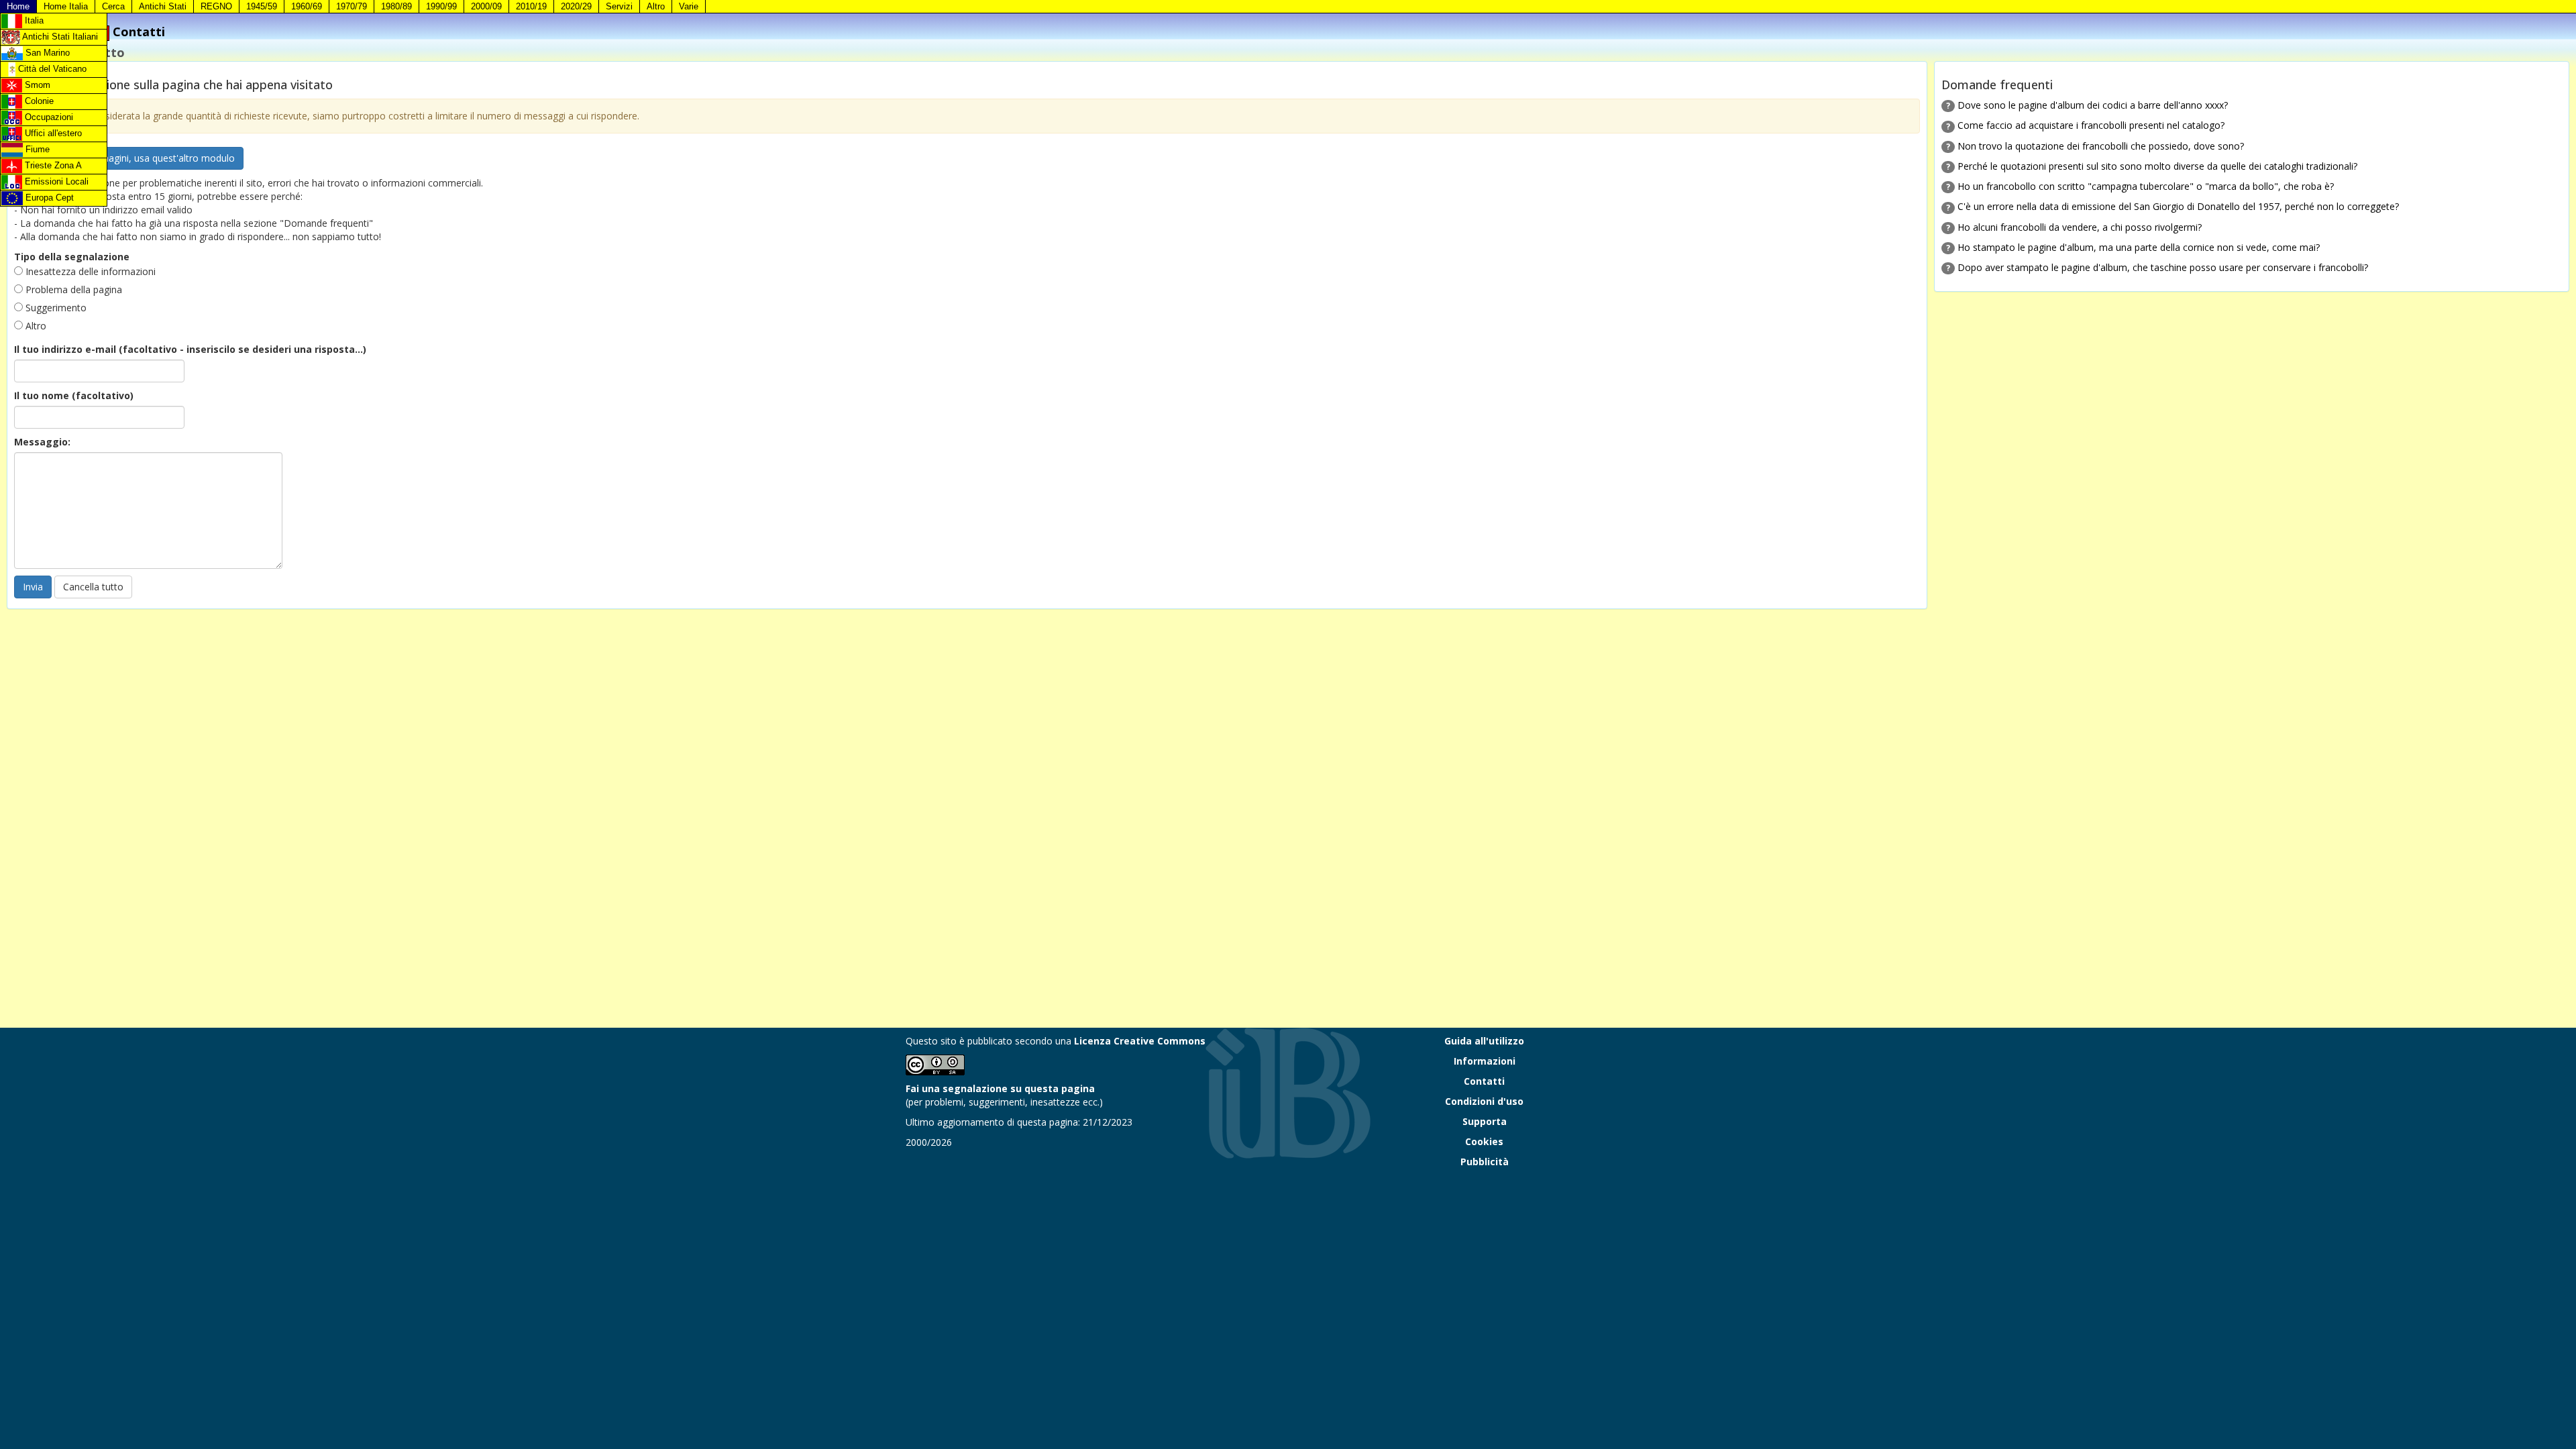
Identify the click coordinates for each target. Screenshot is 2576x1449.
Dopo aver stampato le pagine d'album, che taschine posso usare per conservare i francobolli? (2163, 267)
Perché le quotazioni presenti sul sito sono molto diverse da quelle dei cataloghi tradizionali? (2157, 166)
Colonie (38, 101)
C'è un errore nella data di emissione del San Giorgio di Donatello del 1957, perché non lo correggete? (2178, 206)
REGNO (216, 6)
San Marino (46, 53)
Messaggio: (42, 442)
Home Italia (66, 6)
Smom (36, 85)
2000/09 (486, 6)
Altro (656, 6)
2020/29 (576, 6)
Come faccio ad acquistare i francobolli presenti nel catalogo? (2091, 125)
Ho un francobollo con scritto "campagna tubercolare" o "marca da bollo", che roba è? (2146, 186)
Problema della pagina (72, 289)
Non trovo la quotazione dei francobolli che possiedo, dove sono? (2101, 146)
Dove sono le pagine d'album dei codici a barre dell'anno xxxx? (2093, 105)
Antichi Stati (163, 6)
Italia (33, 20)
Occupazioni (48, 117)
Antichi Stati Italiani (59, 37)
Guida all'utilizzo (1484, 1041)
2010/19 (531, 6)
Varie (689, 6)
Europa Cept (48, 198)
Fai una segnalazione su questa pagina (1000, 1088)
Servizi (619, 6)
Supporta (1485, 1121)
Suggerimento (55, 308)
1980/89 (396, 6)
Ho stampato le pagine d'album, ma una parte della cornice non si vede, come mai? (2139, 247)
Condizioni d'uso (1484, 1101)
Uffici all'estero (52, 133)
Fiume (36, 149)
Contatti (1484, 1081)
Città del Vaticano (51, 69)
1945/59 (262, 6)
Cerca (113, 6)
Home (18, 6)
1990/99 (441, 6)
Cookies (1484, 1141)
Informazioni (1485, 1061)
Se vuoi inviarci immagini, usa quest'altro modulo (129, 158)
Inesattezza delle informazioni (89, 271)
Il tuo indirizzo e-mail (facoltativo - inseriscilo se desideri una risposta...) (190, 349)
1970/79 (352, 6)
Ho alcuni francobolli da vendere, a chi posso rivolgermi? (2080, 227)
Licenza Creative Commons (1140, 1041)
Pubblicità (1485, 1162)
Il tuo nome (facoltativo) (74, 395)
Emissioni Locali (55, 181)
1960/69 (307, 6)
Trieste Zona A (52, 165)
